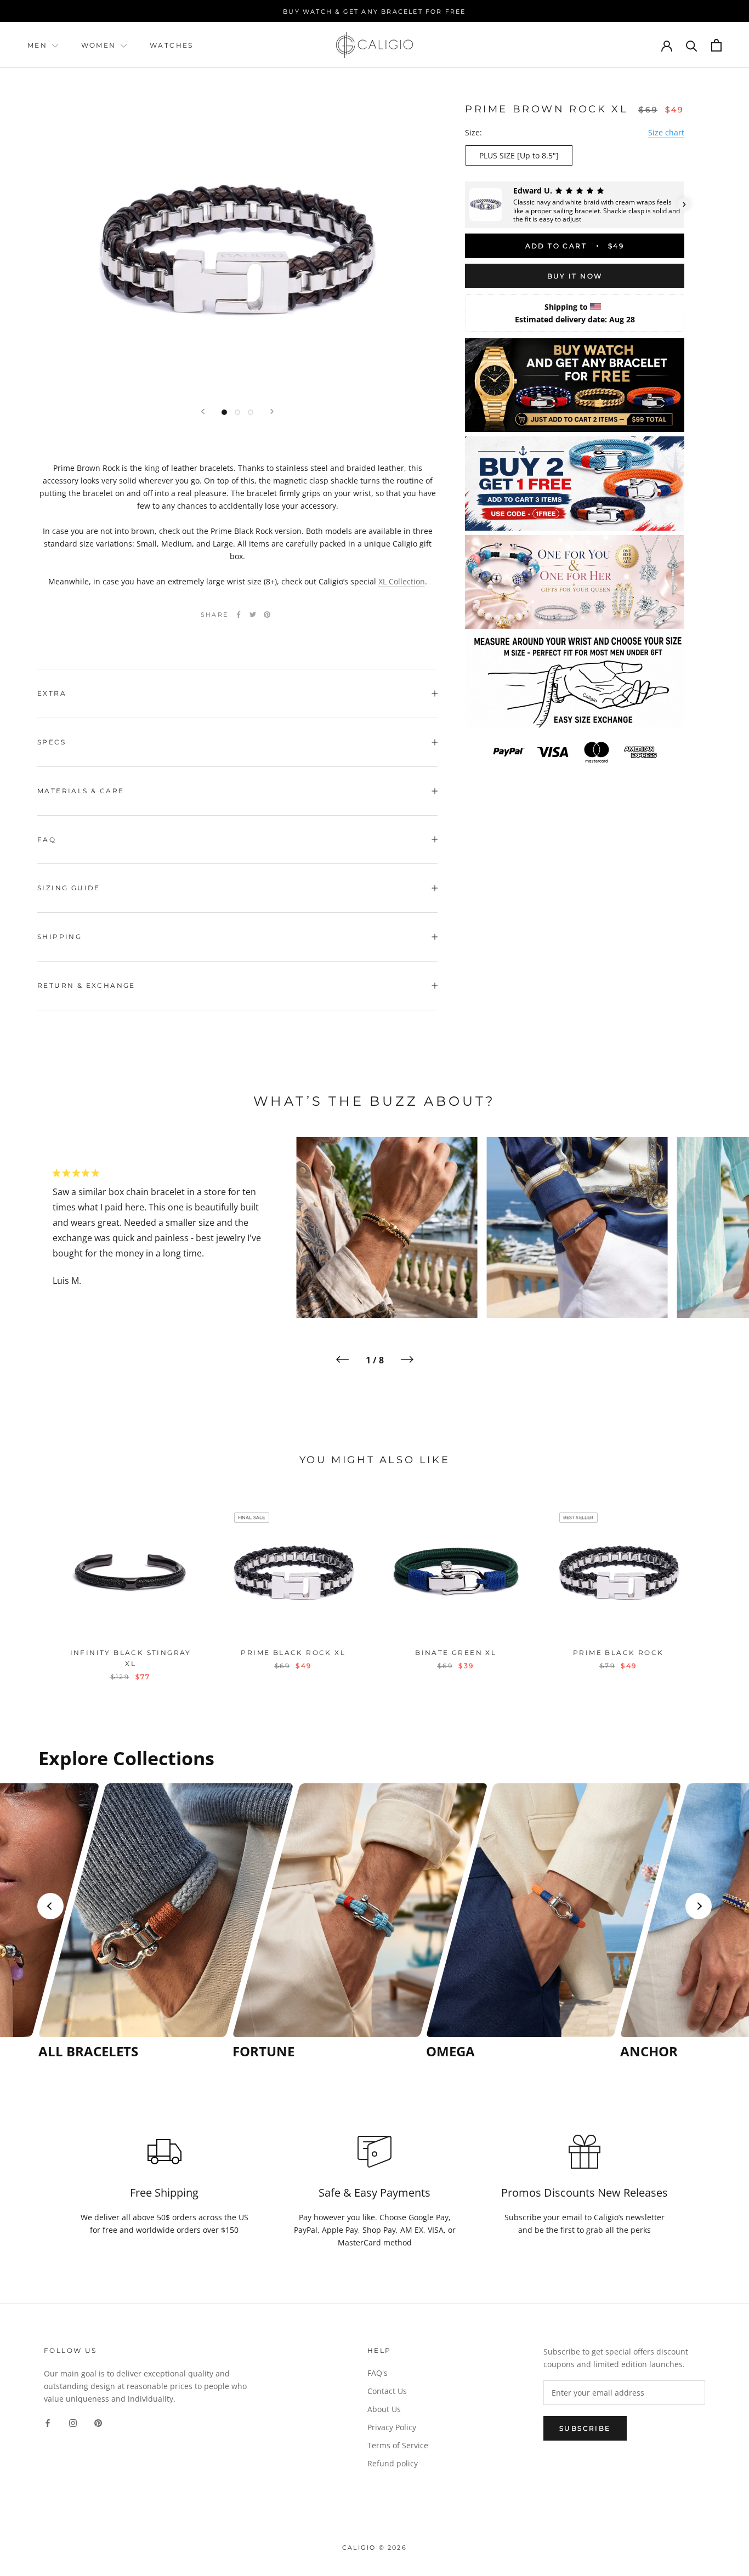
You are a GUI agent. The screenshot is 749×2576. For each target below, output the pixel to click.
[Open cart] (716, 45)
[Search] (692, 45)
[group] (132, 1921)
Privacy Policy (392, 2427)
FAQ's (378, 2373)
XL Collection (402, 581)
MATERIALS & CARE (81, 791)
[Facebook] (239, 615)
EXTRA (52, 693)
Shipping (59, 937)
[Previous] (203, 411)
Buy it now (575, 276)
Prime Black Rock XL (293, 1653)
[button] (465, 204)
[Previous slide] (50, 1906)
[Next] (272, 411)
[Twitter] (253, 615)
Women (100, 45)
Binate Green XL (456, 1653)
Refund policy (393, 2463)
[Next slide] (699, 1906)
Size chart (666, 132)
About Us (384, 2409)
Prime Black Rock (618, 1653)
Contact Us (387, 2391)
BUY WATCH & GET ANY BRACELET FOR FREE (374, 12)
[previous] (34, 1582)
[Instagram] (73, 2422)
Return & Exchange (86, 985)
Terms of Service (398, 2445)
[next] (715, 1582)
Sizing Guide (69, 888)
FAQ (47, 840)
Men (37, 45)
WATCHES (172, 45)
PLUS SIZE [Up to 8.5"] (519, 155)
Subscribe (585, 2428)
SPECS (52, 742)
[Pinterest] (267, 615)
